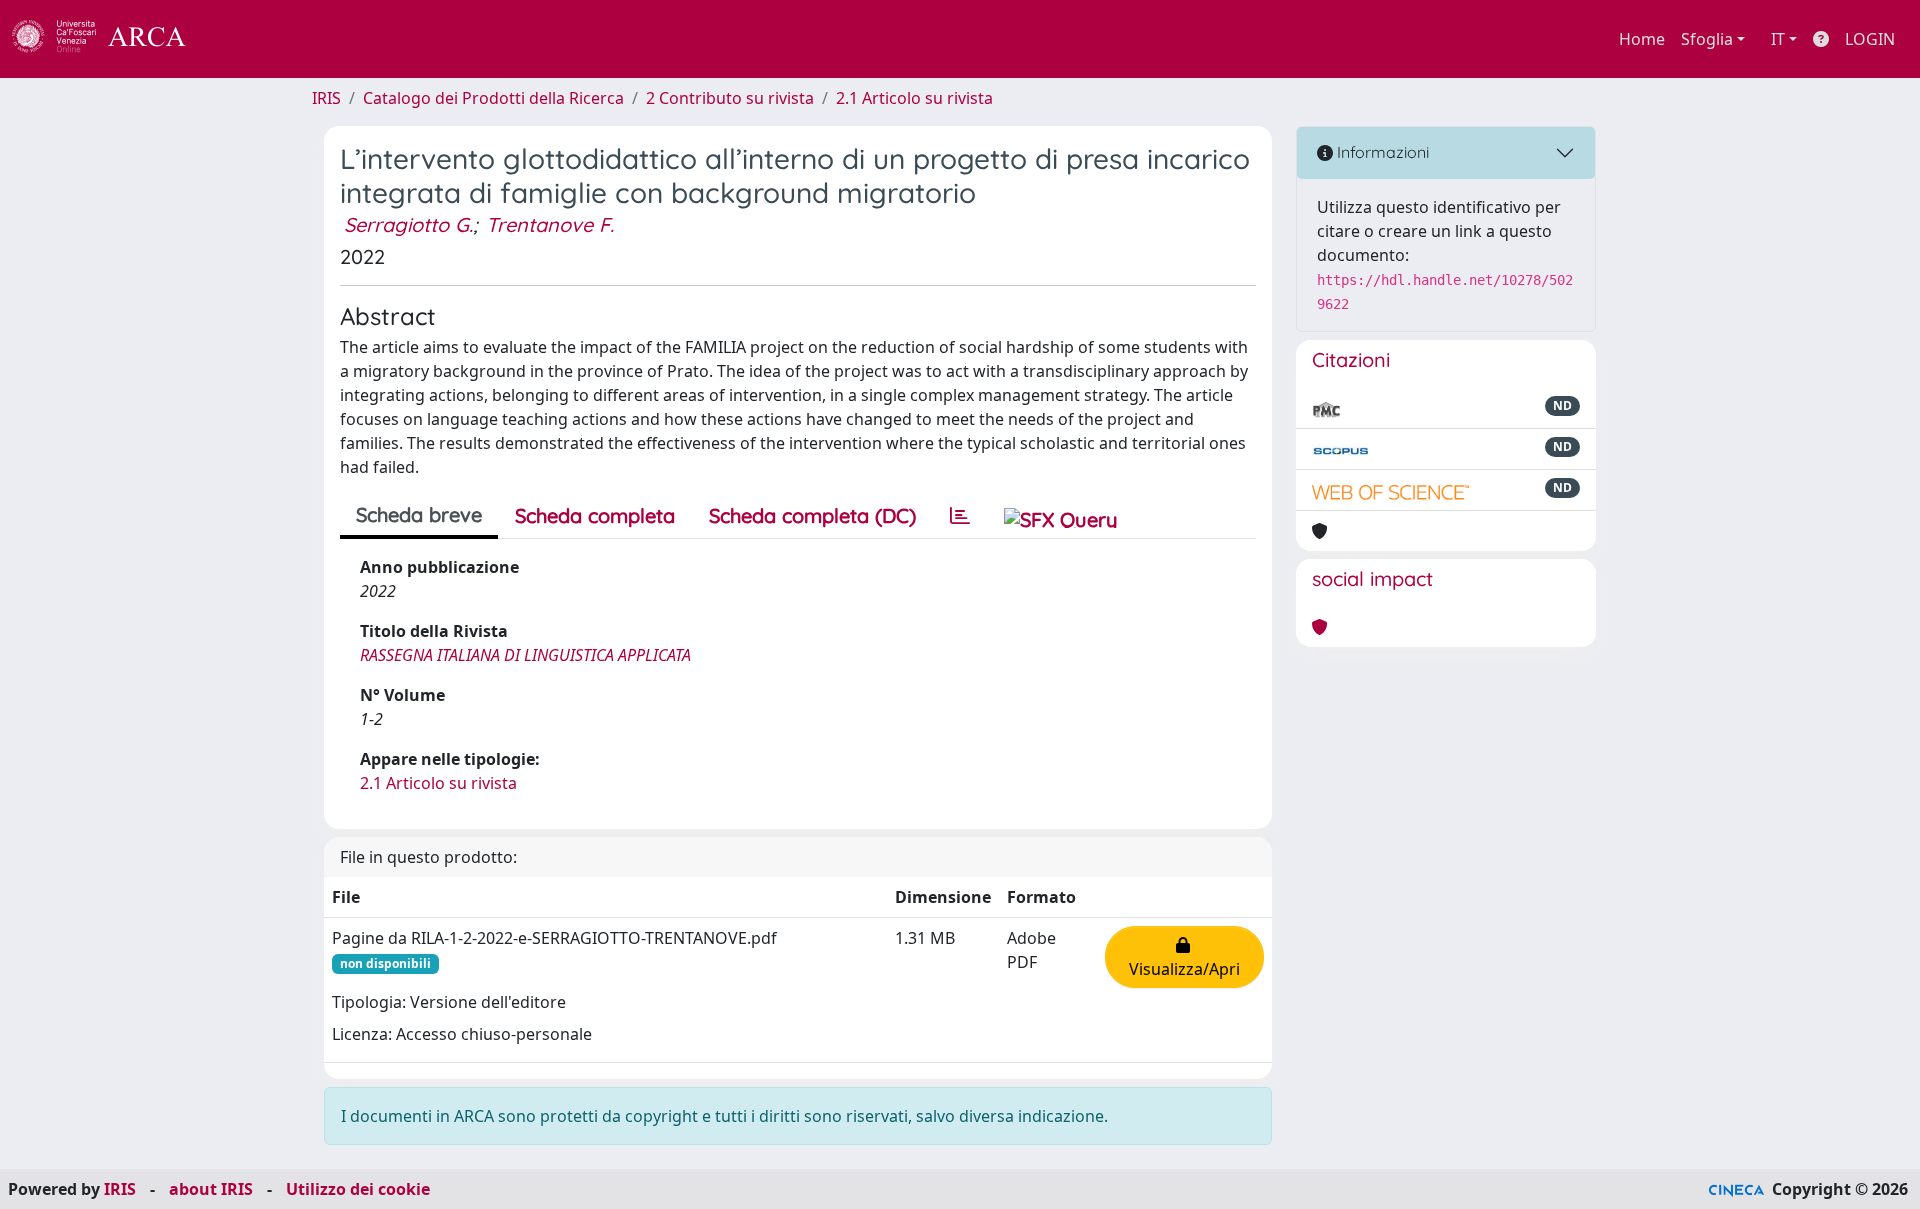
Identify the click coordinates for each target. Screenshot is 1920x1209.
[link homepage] (110, 39)
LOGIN (1870, 39)
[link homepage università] (240, 39)
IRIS (326, 98)
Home (1642, 39)
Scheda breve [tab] (419, 514)
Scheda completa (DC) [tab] (812, 515)
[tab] (960, 516)
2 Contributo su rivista (730, 98)
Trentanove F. (550, 224)
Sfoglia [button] (1707, 39)
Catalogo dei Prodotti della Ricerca (493, 98)
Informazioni (1381, 152)
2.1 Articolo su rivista (914, 98)
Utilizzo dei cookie (358, 1189)
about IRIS (211, 1189)
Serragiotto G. (408, 224)
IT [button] (1778, 39)
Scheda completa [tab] (595, 515)
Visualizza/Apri (1184, 957)
